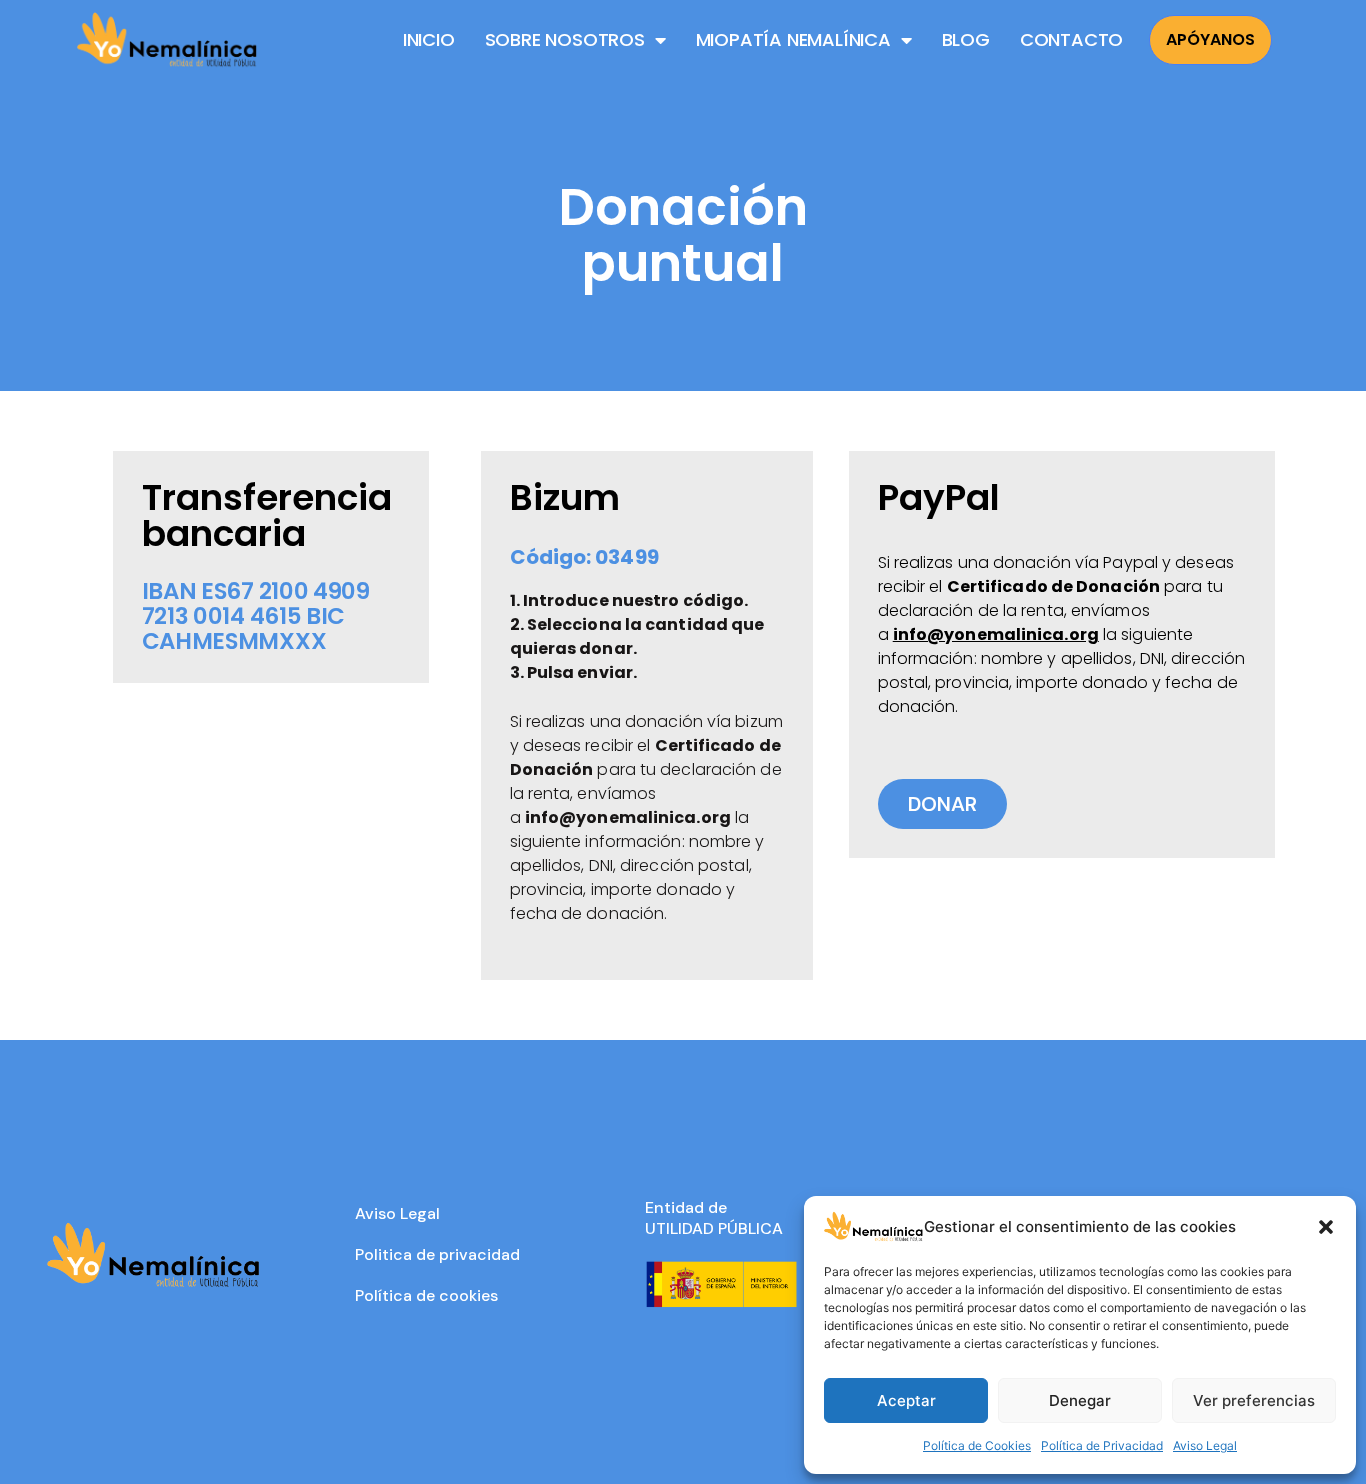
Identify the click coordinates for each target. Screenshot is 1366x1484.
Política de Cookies (977, 1445)
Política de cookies (426, 1295)
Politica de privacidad (437, 1254)
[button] (1326, 1227)
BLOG (966, 40)
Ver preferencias (1254, 1400)
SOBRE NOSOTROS (565, 40)
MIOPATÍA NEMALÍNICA (793, 40)
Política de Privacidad (1102, 1445)
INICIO (429, 40)
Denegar (1080, 1400)
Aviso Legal (1205, 1445)
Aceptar (906, 1400)
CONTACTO (1071, 40)
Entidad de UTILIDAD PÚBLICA (714, 1218)
